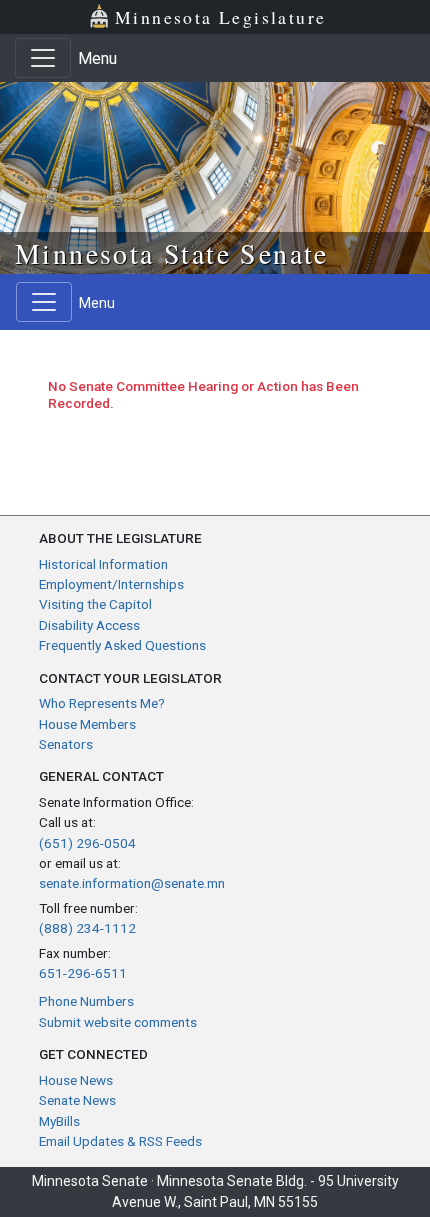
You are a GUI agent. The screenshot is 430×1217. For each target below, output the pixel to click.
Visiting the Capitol (95, 604)
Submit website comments (118, 1022)
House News (76, 1080)
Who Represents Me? (102, 703)
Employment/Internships (111, 584)
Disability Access (89, 625)
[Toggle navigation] (43, 58)
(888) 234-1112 (87, 928)
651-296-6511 (83, 973)
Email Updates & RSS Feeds (120, 1141)
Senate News (77, 1100)
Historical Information (103, 564)
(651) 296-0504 (87, 843)
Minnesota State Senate (172, 253)
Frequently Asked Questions (122, 645)
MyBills (59, 1121)
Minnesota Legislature (220, 17)
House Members (87, 724)
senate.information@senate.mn (132, 883)
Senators (66, 744)
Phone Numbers (86, 1001)
